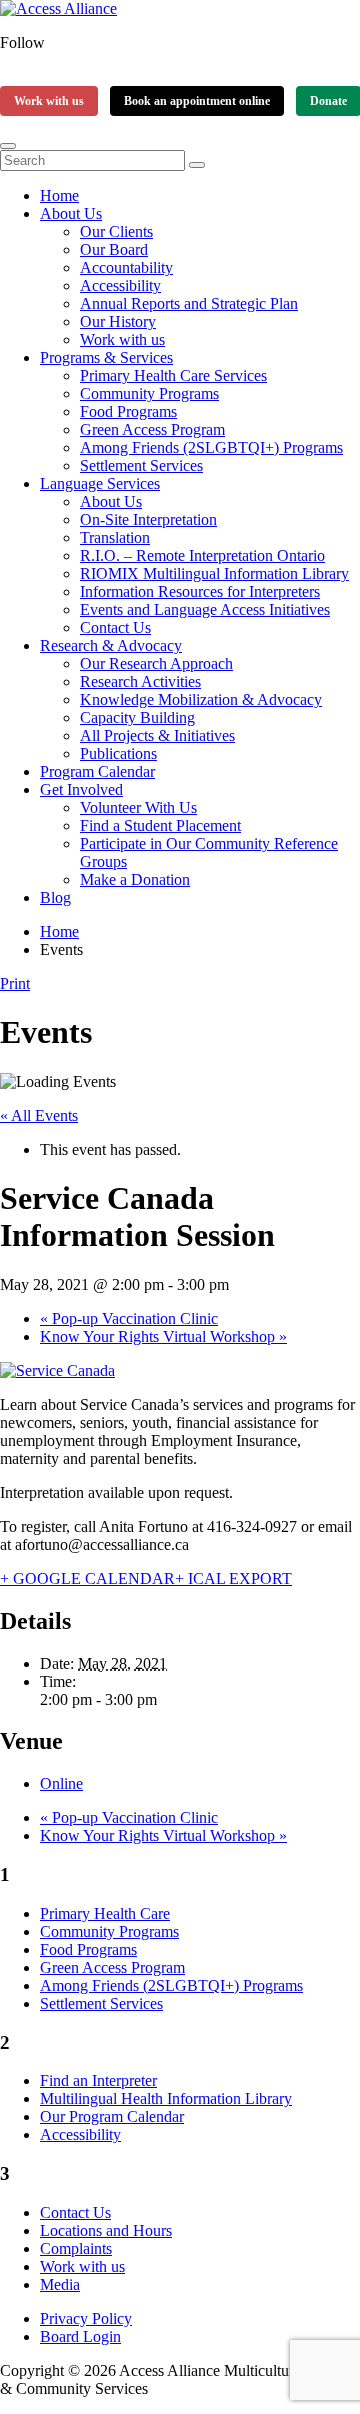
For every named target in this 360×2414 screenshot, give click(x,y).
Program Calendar (97, 771)
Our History (118, 321)
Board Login (80, 2336)
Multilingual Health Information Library (166, 2098)
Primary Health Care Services (173, 375)
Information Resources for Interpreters (200, 591)
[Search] (197, 165)
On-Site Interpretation (148, 519)
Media (60, 2284)
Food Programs (128, 411)
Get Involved (81, 789)
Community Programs (149, 393)
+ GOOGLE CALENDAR (87, 1578)
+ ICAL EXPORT (233, 1578)
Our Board (114, 249)
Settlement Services (141, 465)
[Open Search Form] (8, 146)
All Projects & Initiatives (157, 735)
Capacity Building (137, 717)
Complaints (76, 2248)
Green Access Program (152, 429)
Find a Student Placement (160, 825)
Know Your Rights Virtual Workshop (163, 1336)
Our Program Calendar (112, 2116)
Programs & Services (106, 357)
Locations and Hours (106, 2230)
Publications (118, 753)
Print (15, 983)
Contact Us (115, 627)
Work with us (49, 101)
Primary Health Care (105, 1913)
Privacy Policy (86, 2318)
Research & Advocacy (111, 645)
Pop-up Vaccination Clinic (129, 1318)
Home (59, 195)
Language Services (100, 483)
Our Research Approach (156, 663)
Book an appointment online (197, 101)
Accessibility (120, 285)
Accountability (126, 267)
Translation (115, 537)
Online (61, 1783)
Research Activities (140, 681)
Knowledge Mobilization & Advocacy (201, 699)
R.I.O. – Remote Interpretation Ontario (202, 555)
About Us (71, 213)
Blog (55, 897)
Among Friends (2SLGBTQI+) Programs (211, 447)
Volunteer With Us (138, 807)
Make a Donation (135, 879)
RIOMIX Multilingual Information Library (214, 573)
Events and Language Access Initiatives (205, 609)
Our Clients (116, 231)
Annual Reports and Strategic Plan (189, 303)
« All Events (39, 1115)
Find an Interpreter (98, 2080)
